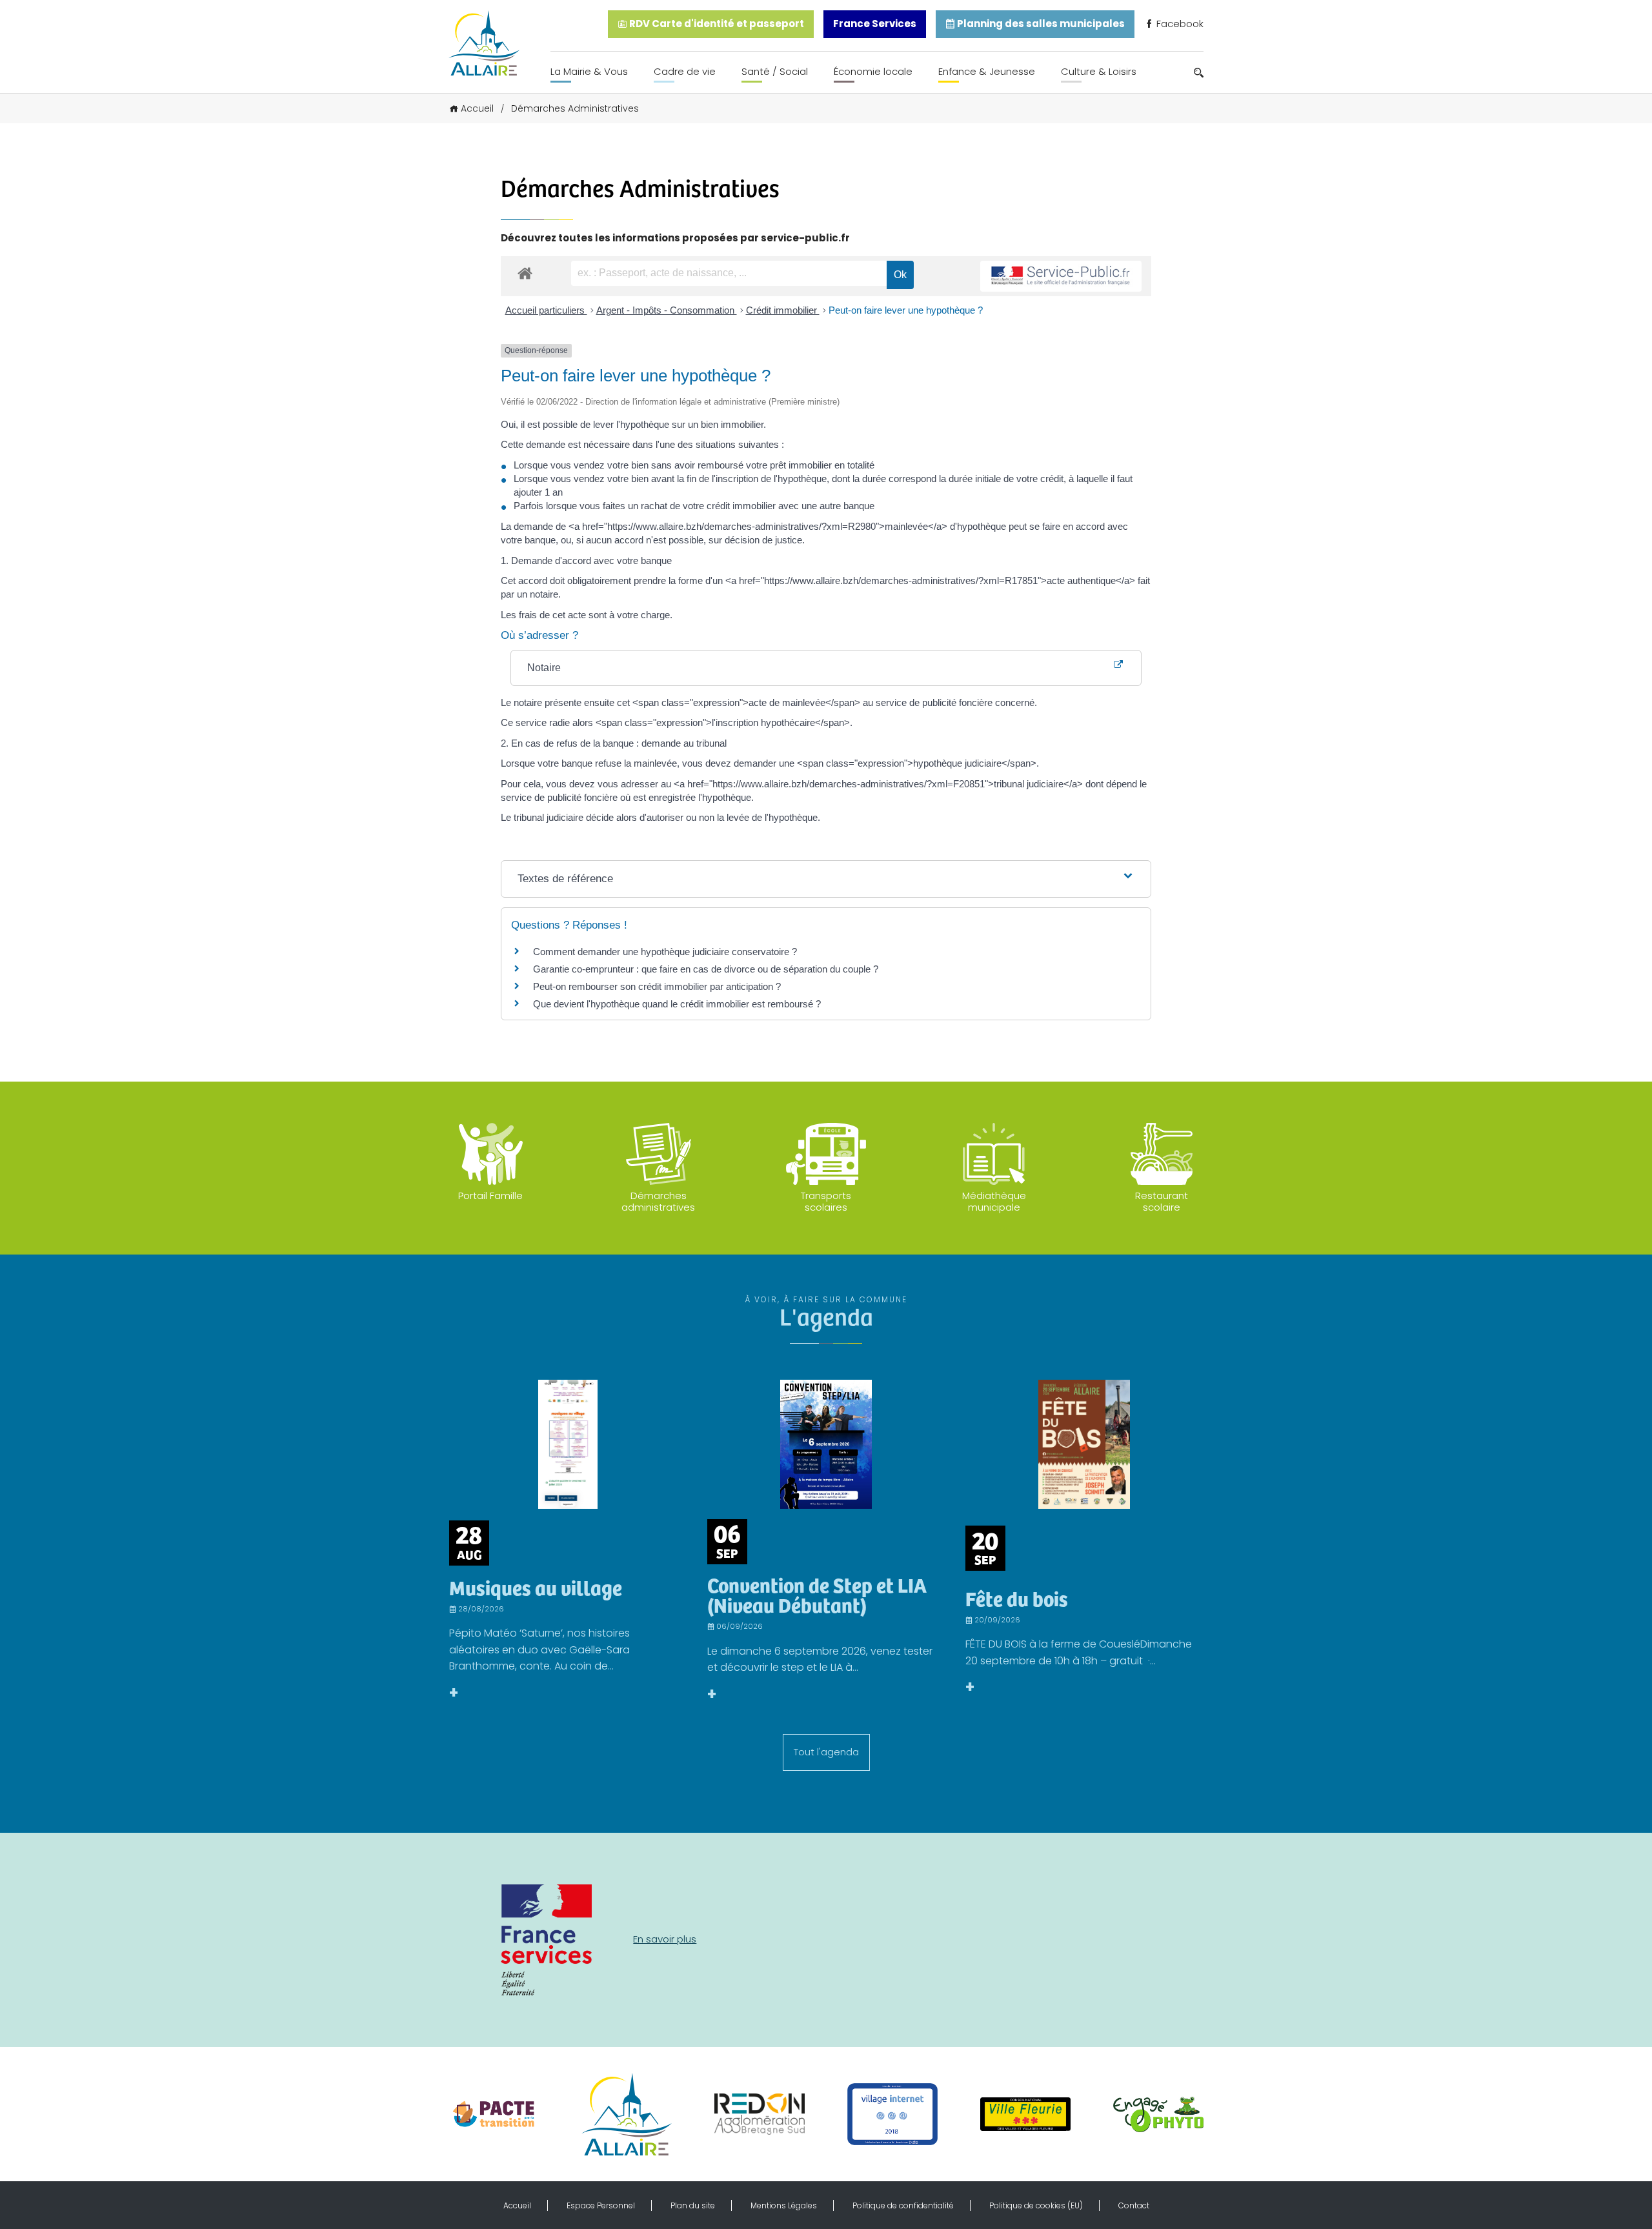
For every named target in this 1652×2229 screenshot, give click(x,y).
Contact (1134, 2205)
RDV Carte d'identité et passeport (716, 24)
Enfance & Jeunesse (987, 71)
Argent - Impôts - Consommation (667, 310)
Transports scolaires (826, 1201)
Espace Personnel (601, 2205)
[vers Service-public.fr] (1061, 277)
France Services (875, 24)
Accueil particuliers (546, 310)
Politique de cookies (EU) (1036, 2205)
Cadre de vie (685, 71)
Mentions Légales (784, 2205)
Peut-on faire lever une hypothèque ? (906, 310)
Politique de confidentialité (903, 2205)
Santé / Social (775, 71)
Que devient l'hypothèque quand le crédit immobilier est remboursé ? (677, 1004)
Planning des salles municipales (1040, 24)
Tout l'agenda (826, 1752)
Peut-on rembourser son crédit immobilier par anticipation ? (657, 986)
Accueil (477, 108)
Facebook (1179, 24)
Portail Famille (490, 1195)
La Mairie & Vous (589, 71)
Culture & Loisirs (1099, 71)
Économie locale (873, 71)
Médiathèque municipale (994, 1201)
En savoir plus (665, 1939)
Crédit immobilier (783, 310)
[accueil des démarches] (525, 273)
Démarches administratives (658, 1201)
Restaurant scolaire (1162, 1201)
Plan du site (693, 2205)
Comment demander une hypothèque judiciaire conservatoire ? (665, 952)
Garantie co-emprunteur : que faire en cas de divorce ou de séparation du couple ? (706, 969)
